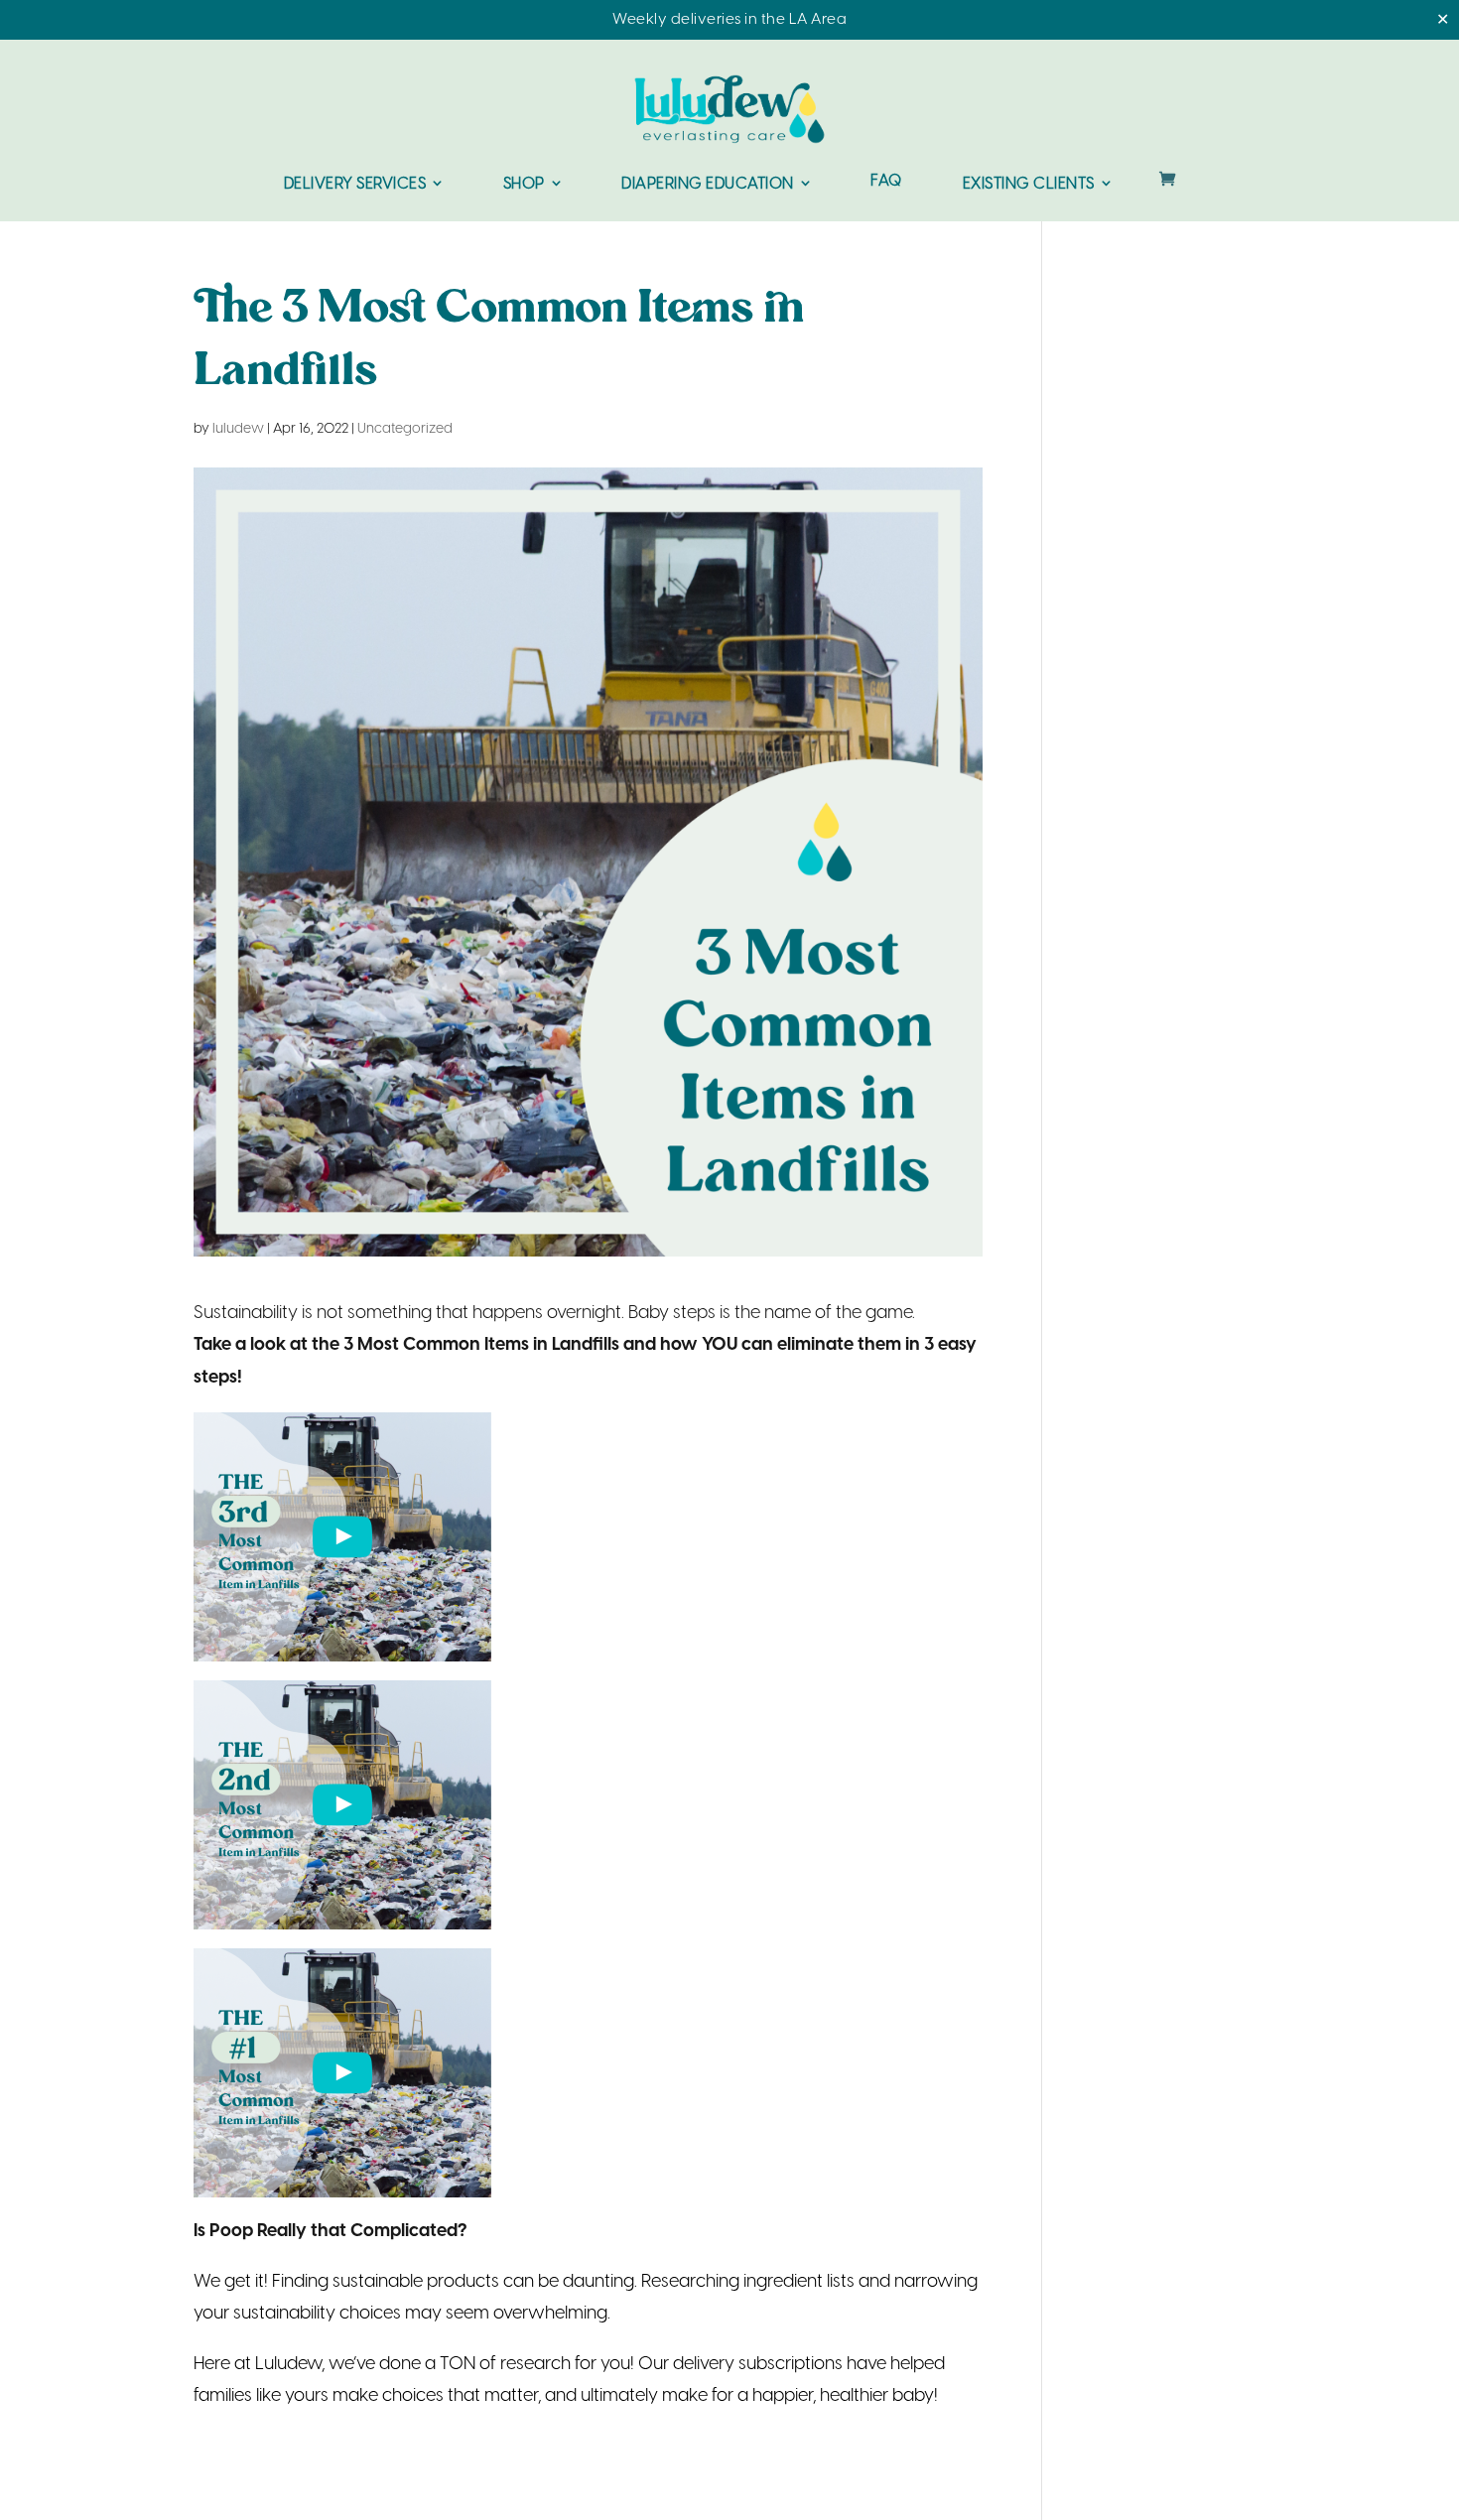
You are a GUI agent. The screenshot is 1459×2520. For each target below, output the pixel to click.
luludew (238, 429)
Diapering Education (708, 184)
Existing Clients (1029, 184)
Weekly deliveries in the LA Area (729, 20)
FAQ (886, 182)
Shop (524, 184)
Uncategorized (405, 429)
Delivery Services (355, 184)
